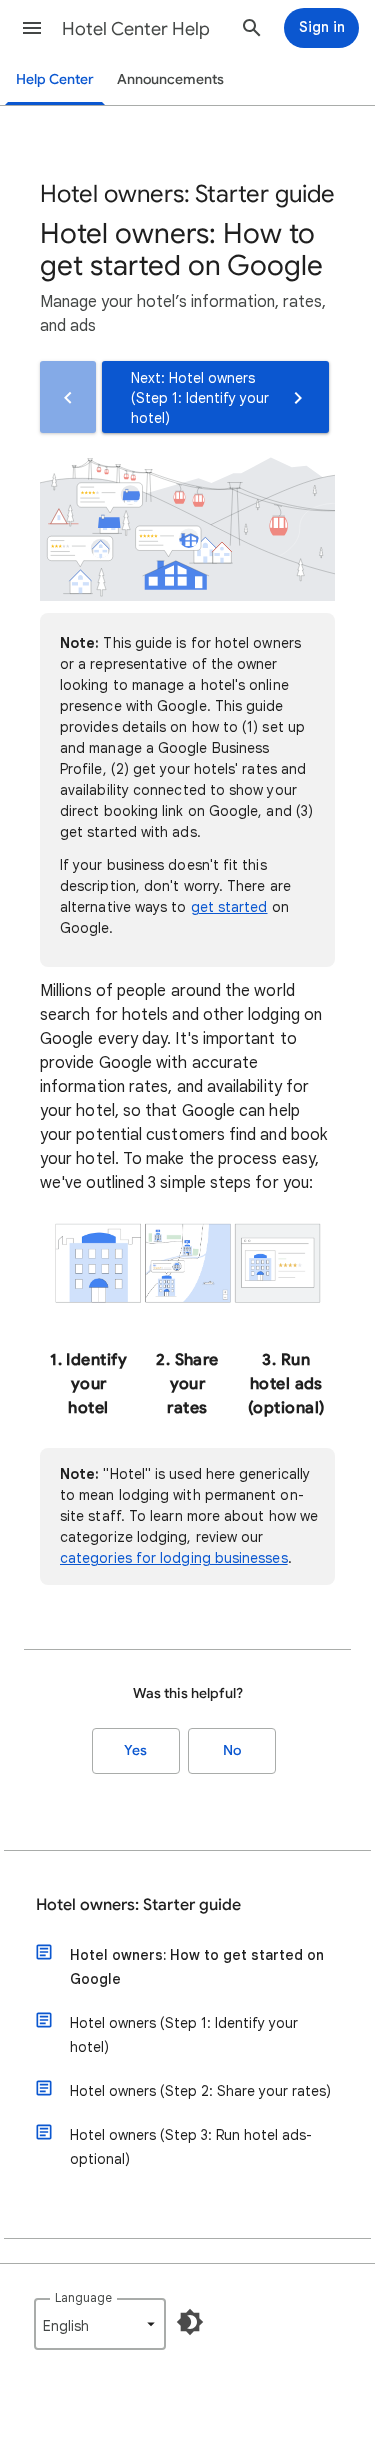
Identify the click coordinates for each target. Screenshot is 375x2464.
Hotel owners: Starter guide (138, 1905)
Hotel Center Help (136, 29)
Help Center (55, 79)
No (232, 1750)
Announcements (170, 79)
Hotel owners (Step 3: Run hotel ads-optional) (191, 2147)
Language (83, 2297)
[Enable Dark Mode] (190, 2322)
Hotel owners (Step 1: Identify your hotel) (184, 2035)
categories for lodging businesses (174, 1558)
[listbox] (100, 2324)
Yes (135, 1750)
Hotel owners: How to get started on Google (197, 1967)
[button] (32, 28)
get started (229, 907)
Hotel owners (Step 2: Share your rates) (200, 2091)
